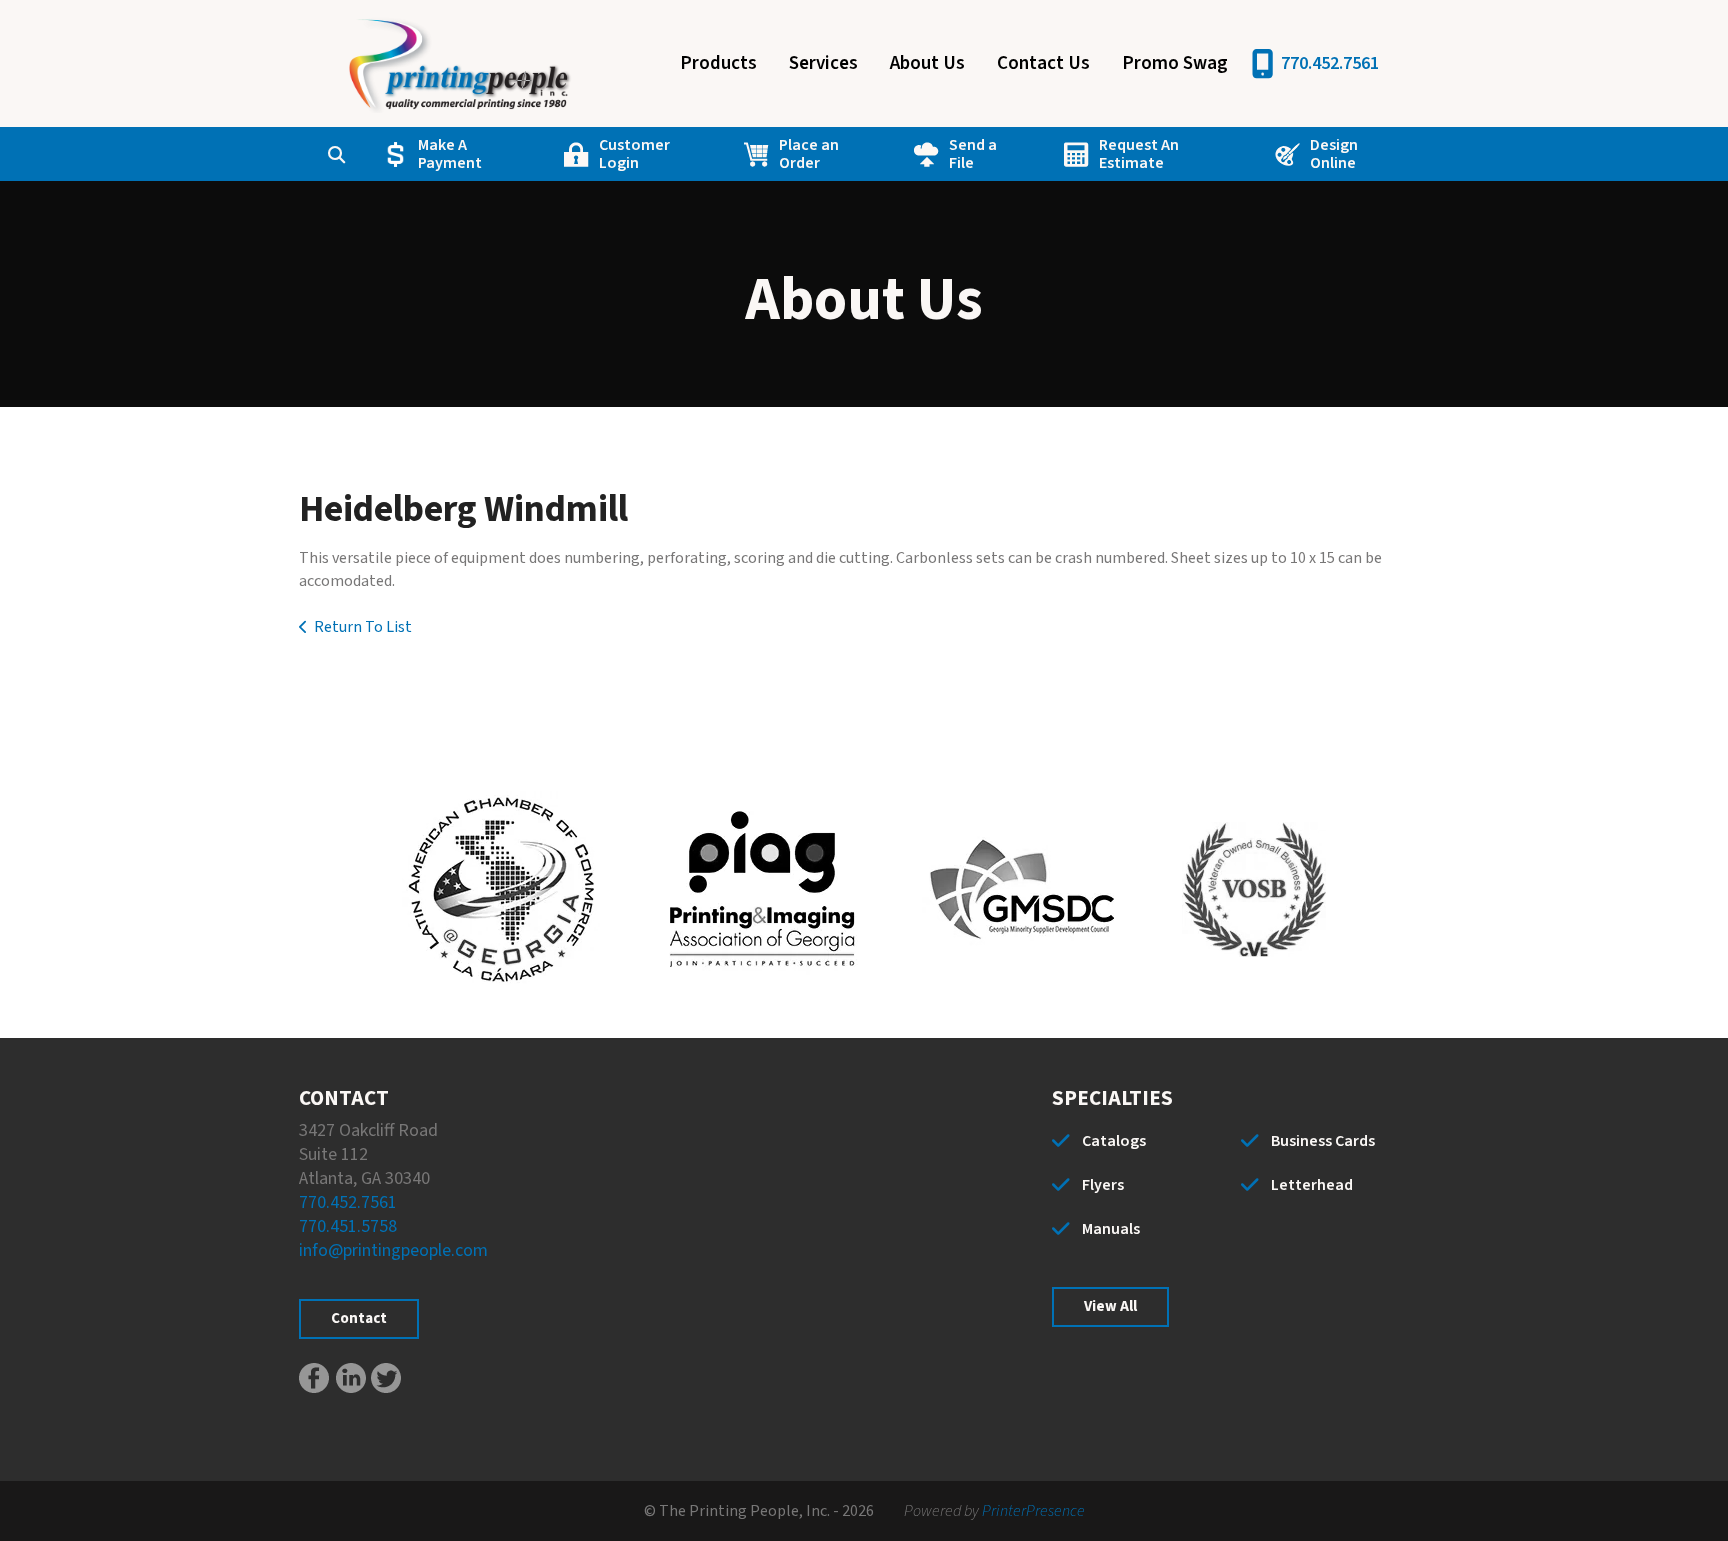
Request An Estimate (1139, 154)
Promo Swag (1175, 63)
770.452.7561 (1330, 63)
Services (823, 63)
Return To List (363, 627)
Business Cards (1323, 1141)
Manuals (1111, 1229)
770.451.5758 (348, 1226)
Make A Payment (450, 154)
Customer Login (634, 154)
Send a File (973, 154)
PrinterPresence (1033, 1511)
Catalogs (1114, 1141)
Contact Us (1043, 63)
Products (718, 63)
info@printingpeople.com (393, 1250)
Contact (359, 1318)
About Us (927, 63)
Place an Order (809, 154)
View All (1110, 1306)
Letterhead (1312, 1185)
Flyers (1103, 1185)
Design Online (1334, 154)
